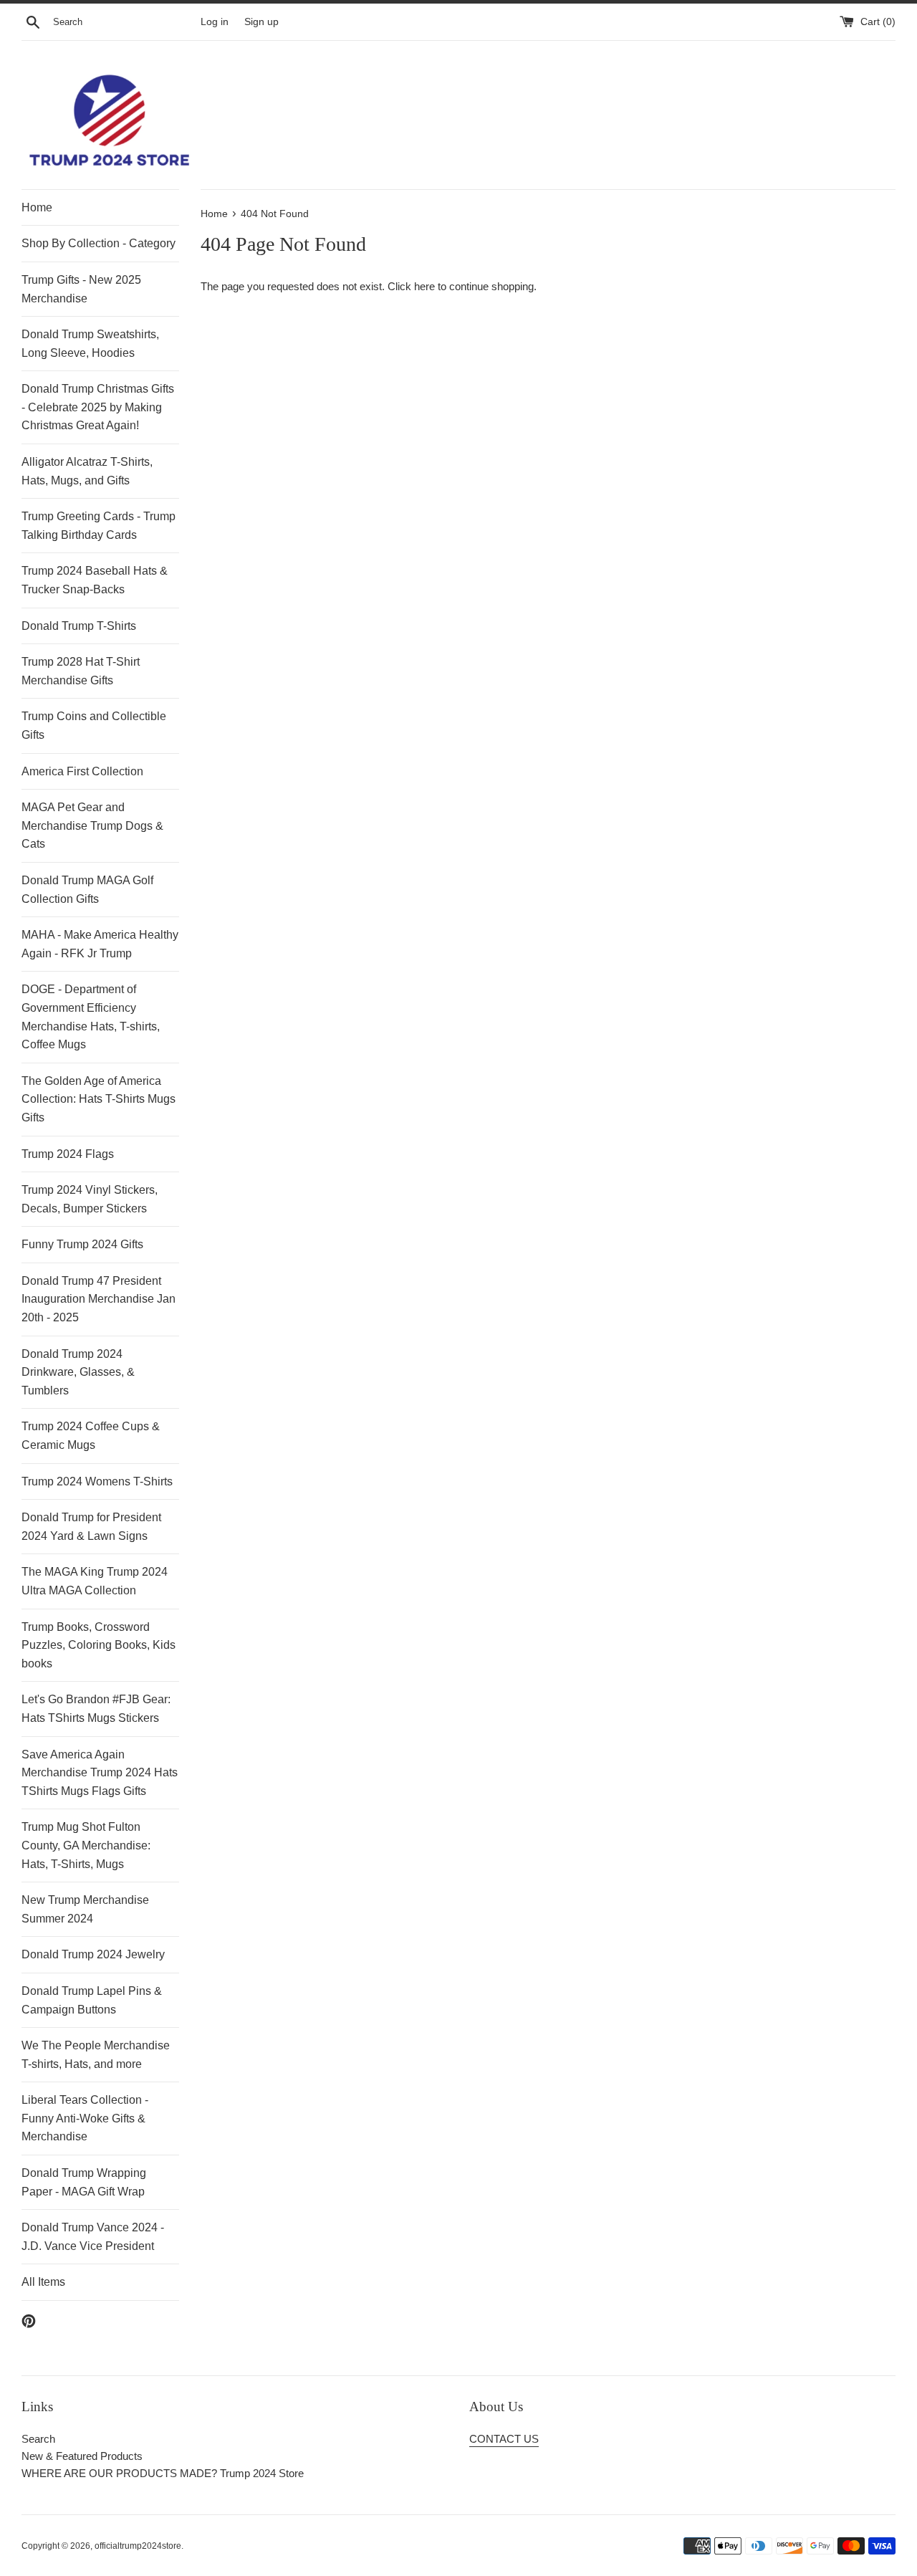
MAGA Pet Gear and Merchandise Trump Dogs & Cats (92, 825)
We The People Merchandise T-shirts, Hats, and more (96, 2055)
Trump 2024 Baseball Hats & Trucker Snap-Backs (95, 580)
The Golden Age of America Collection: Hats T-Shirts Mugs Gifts (99, 1099)
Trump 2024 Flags (68, 1154)
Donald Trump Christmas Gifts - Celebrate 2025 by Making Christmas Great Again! (98, 407)
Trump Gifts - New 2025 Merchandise (81, 289)
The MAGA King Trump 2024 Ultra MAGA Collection (95, 1581)
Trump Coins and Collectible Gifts (94, 726)
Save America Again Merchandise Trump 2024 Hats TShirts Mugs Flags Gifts (100, 1773)
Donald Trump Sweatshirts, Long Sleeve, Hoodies (90, 344)
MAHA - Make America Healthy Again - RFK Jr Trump (100, 944)
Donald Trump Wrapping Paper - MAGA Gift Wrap (84, 2182)
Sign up (261, 22)
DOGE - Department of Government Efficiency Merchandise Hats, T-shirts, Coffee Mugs (91, 1017)
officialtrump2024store (138, 2546)
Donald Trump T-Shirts (79, 626)
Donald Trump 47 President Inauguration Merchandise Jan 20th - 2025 (99, 1299)
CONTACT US (504, 2439)
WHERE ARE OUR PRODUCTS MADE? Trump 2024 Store (163, 2473)
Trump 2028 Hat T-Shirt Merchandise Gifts (81, 671)
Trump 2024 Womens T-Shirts (97, 1481)
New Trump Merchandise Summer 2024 (85, 1909)
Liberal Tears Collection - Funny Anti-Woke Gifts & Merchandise (85, 2118)
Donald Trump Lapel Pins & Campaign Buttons (92, 2000)
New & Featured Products (82, 2456)
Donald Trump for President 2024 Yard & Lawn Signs (91, 1527)
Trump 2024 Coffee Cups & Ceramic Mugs (91, 1436)
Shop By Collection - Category (99, 243)
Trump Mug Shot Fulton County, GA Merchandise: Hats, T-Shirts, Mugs (86, 1845)
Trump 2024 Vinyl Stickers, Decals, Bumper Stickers (90, 1199)
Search (38, 2439)
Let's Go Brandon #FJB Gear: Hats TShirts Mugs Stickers (96, 1709)
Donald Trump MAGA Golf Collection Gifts (87, 890)
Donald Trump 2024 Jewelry (93, 1954)
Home (37, 207)
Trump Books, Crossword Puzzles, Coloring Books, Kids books (99, 1645)
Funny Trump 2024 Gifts (82, 1244)
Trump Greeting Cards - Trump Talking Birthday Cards (99, 526)
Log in (215, 22)
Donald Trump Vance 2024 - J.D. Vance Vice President (93, 2237)
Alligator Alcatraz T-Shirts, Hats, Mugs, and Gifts (87, 471)
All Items (43, 2282)
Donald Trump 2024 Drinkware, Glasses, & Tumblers (78, 1372)
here (424, 286)
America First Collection (82, 771)
